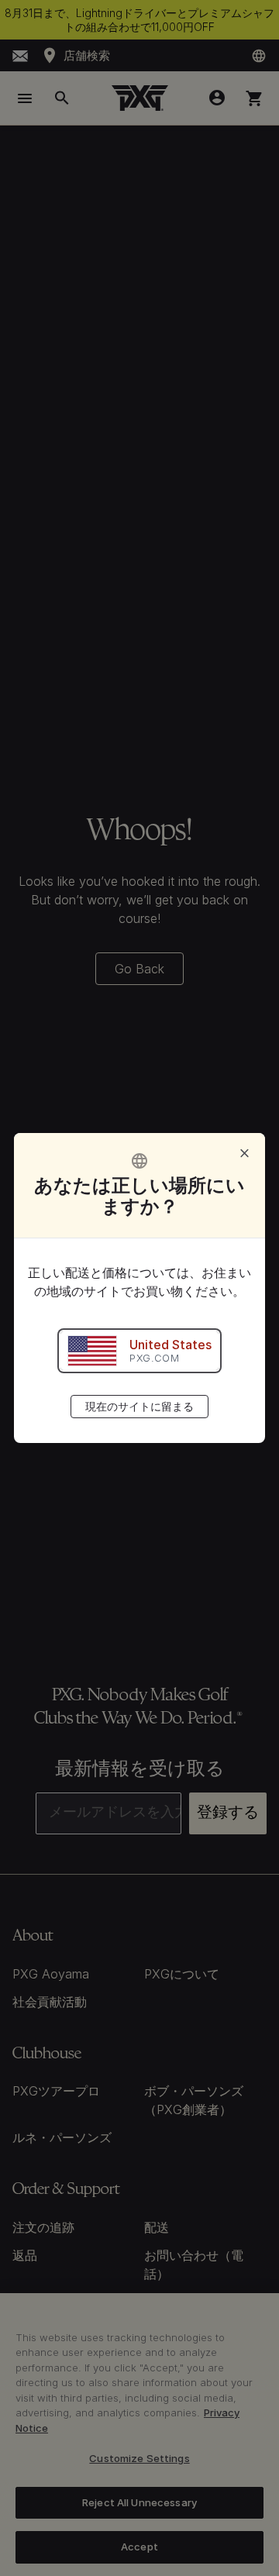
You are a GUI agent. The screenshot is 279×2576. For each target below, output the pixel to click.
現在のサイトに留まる (139, 1406)
